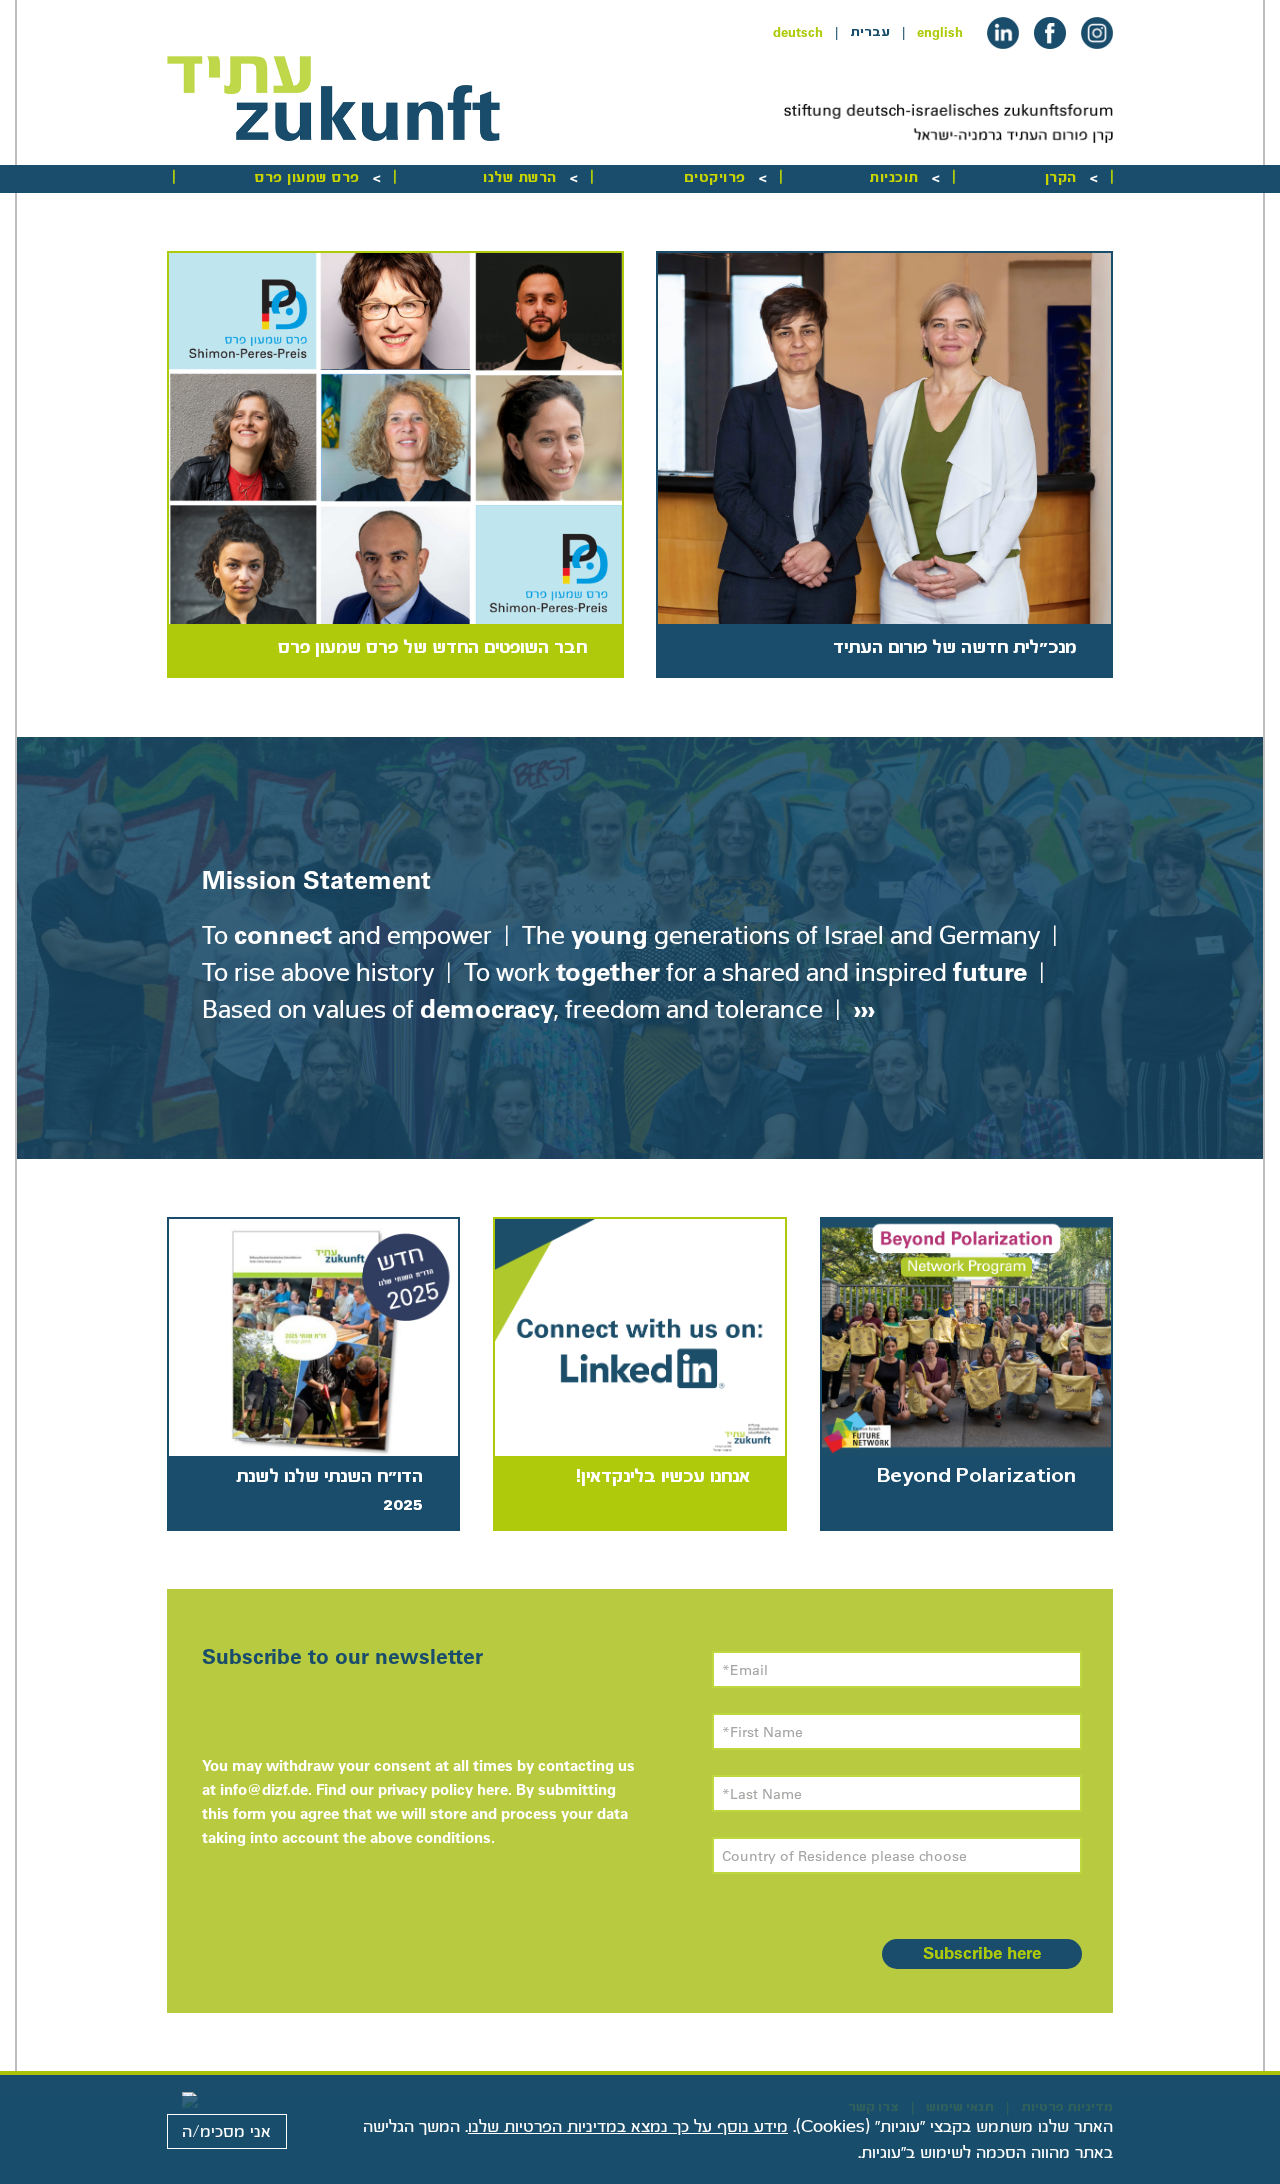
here (492, 1789)
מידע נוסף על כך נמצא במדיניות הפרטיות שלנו (628, 2127)
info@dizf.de (264, 1789)
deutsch (798, 32)
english (940, 32)
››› (861, 1008)
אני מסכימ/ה (226, 2132)
